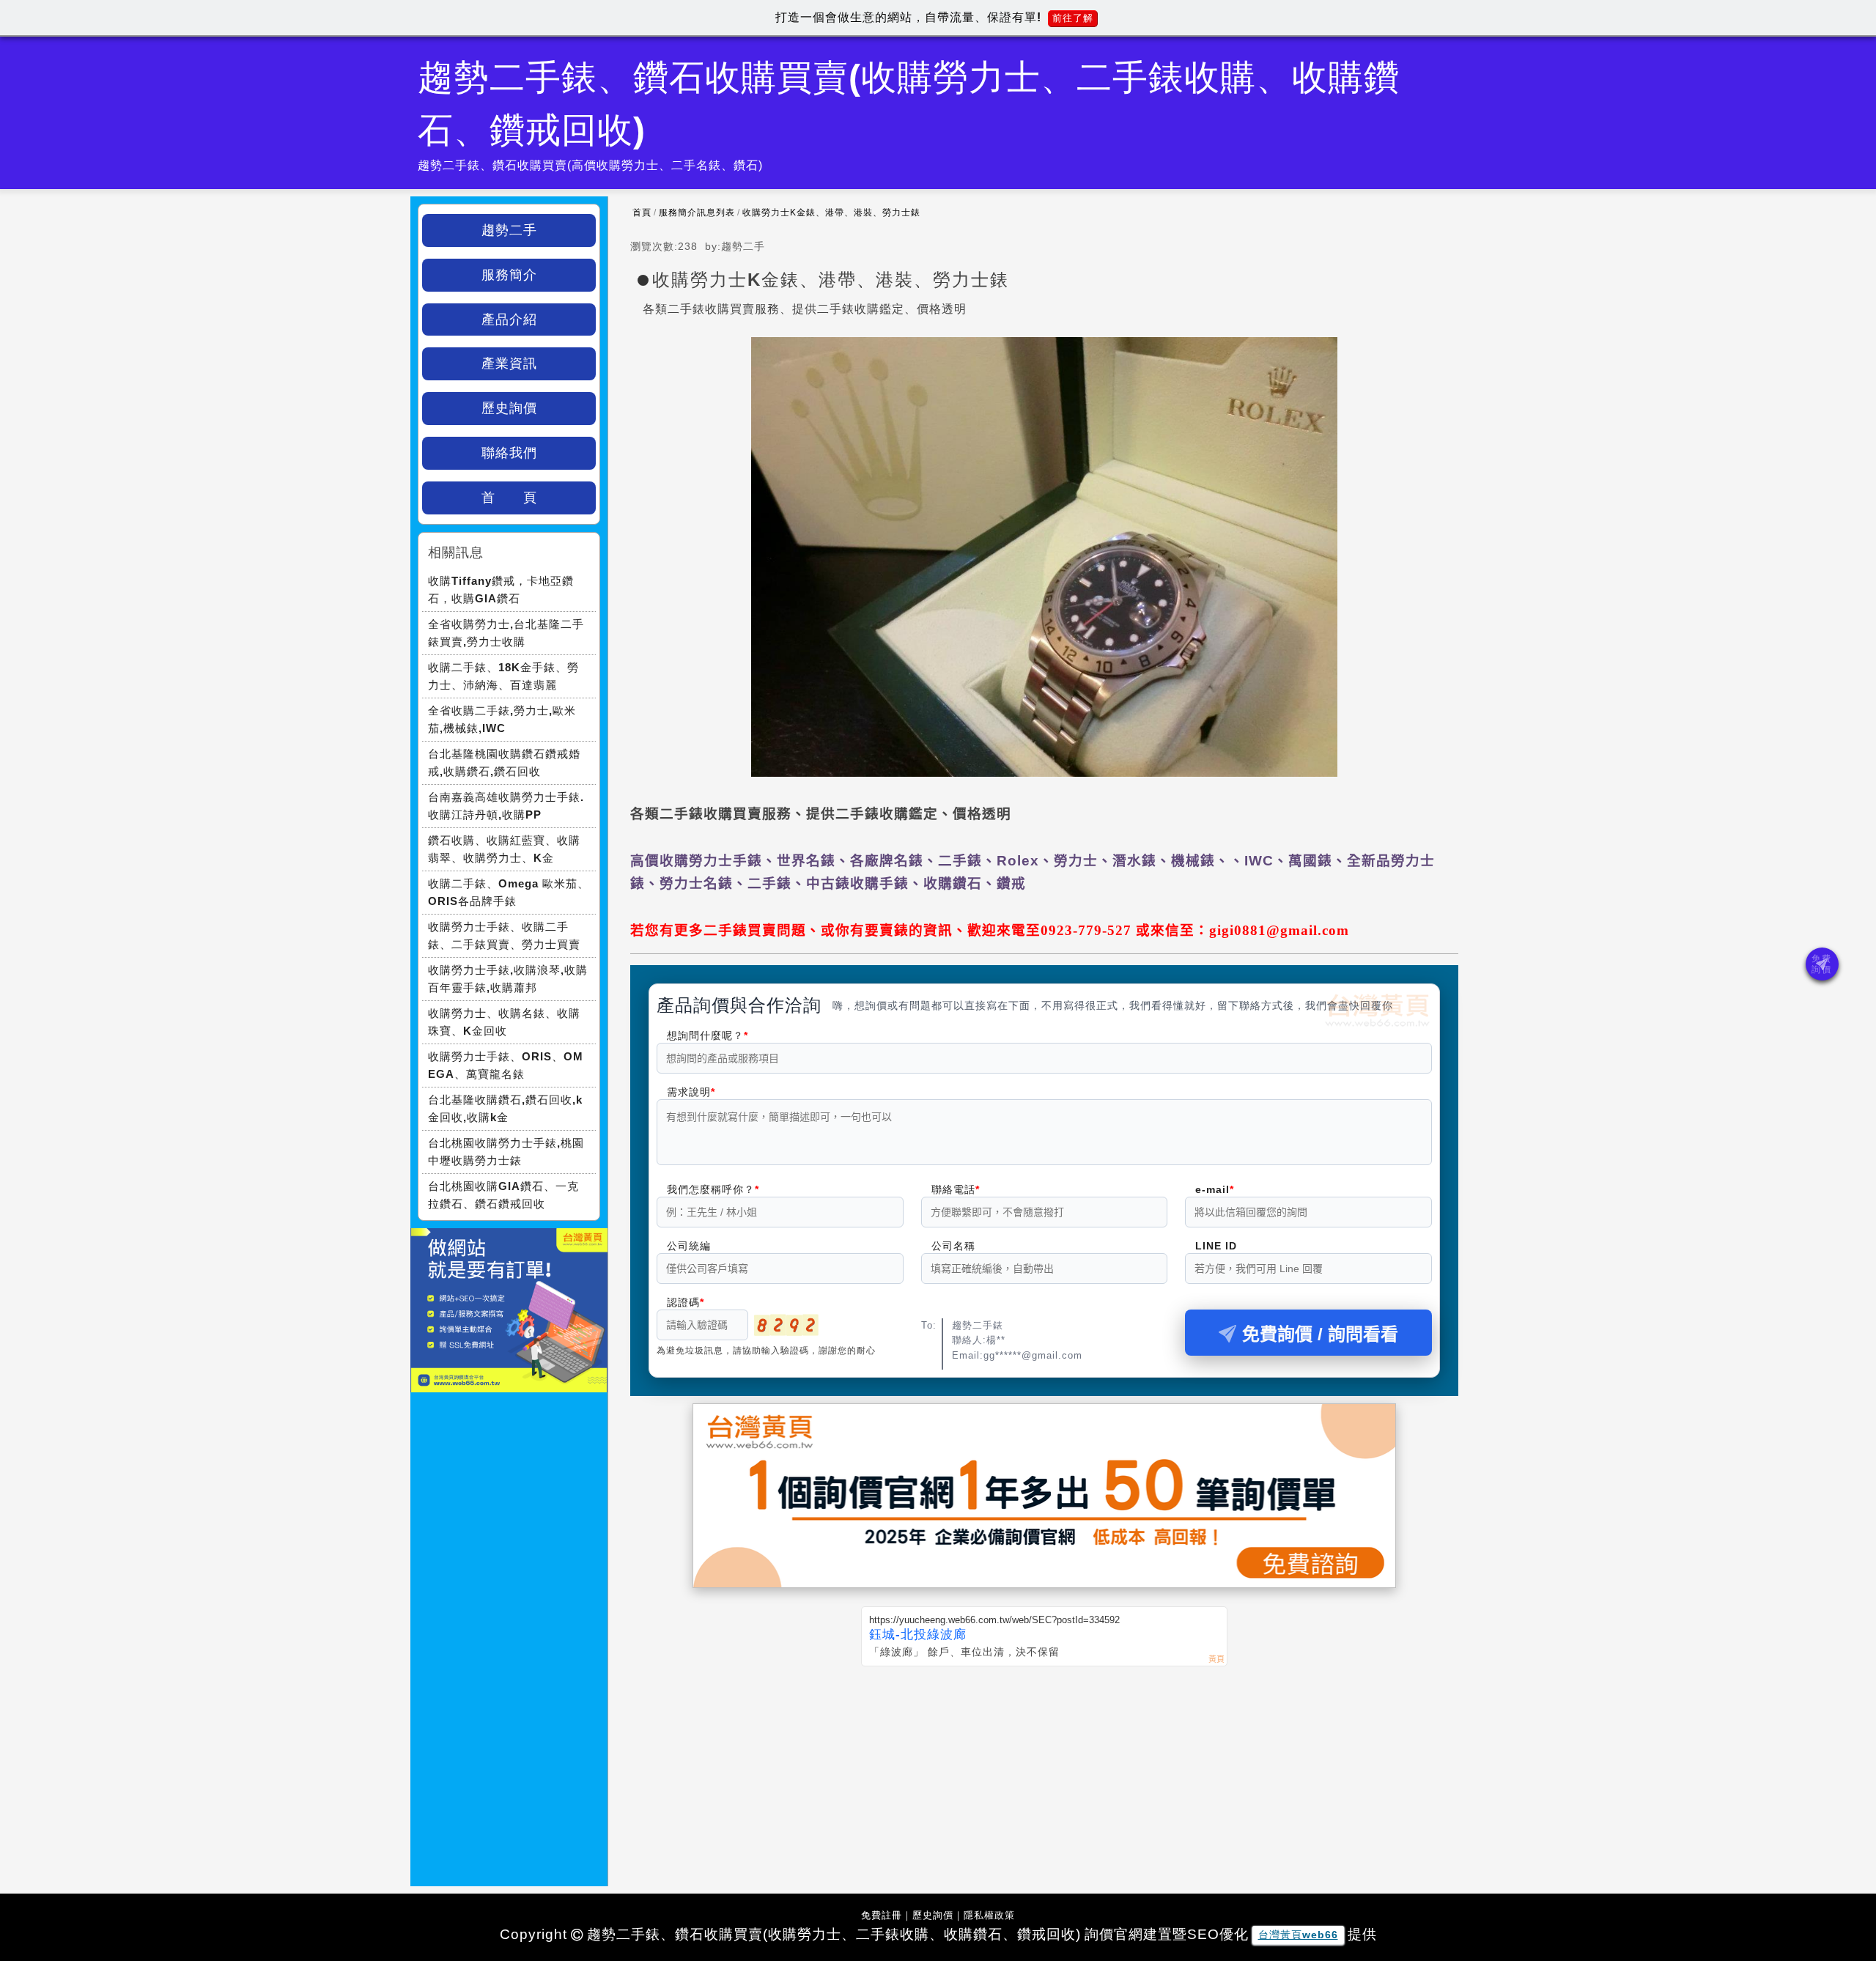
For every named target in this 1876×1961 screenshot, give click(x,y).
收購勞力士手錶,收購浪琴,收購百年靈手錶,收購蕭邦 (508, 979)
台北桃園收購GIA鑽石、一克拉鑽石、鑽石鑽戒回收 (503, 1195)
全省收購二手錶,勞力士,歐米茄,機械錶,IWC (502, 719)
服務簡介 (509, 275)
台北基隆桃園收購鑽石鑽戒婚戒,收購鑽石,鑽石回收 (504, 762)
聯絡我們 (509, 453)
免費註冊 (882, 1915)
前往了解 (1073, 18)
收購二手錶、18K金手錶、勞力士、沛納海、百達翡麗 (503, 676)
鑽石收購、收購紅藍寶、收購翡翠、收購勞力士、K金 (504, 849)
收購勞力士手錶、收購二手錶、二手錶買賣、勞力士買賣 (504, 935)
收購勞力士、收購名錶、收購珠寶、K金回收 (504, 1022)
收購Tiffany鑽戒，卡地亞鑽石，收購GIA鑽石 (501, 590)
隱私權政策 (989, 1915)
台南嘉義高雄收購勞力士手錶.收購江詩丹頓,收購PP (506, 806)
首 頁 (509, 498)
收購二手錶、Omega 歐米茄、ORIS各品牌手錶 (509, 892)
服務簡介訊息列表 (697, 213)
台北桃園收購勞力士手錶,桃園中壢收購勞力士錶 (506, 1152)
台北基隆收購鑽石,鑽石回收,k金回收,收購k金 (505, 1108)
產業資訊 (509, 363)
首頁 (642, 213)
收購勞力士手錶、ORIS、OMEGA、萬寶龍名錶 (506, 1065)
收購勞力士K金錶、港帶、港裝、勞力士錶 (831, 213)
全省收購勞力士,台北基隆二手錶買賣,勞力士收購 (506, 633)
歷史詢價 (509, 408)
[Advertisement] (1044, 1776)
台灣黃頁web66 (1298, 1935)
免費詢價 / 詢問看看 (1320, 1334)
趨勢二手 (509, 230)
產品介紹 (509, 320)
